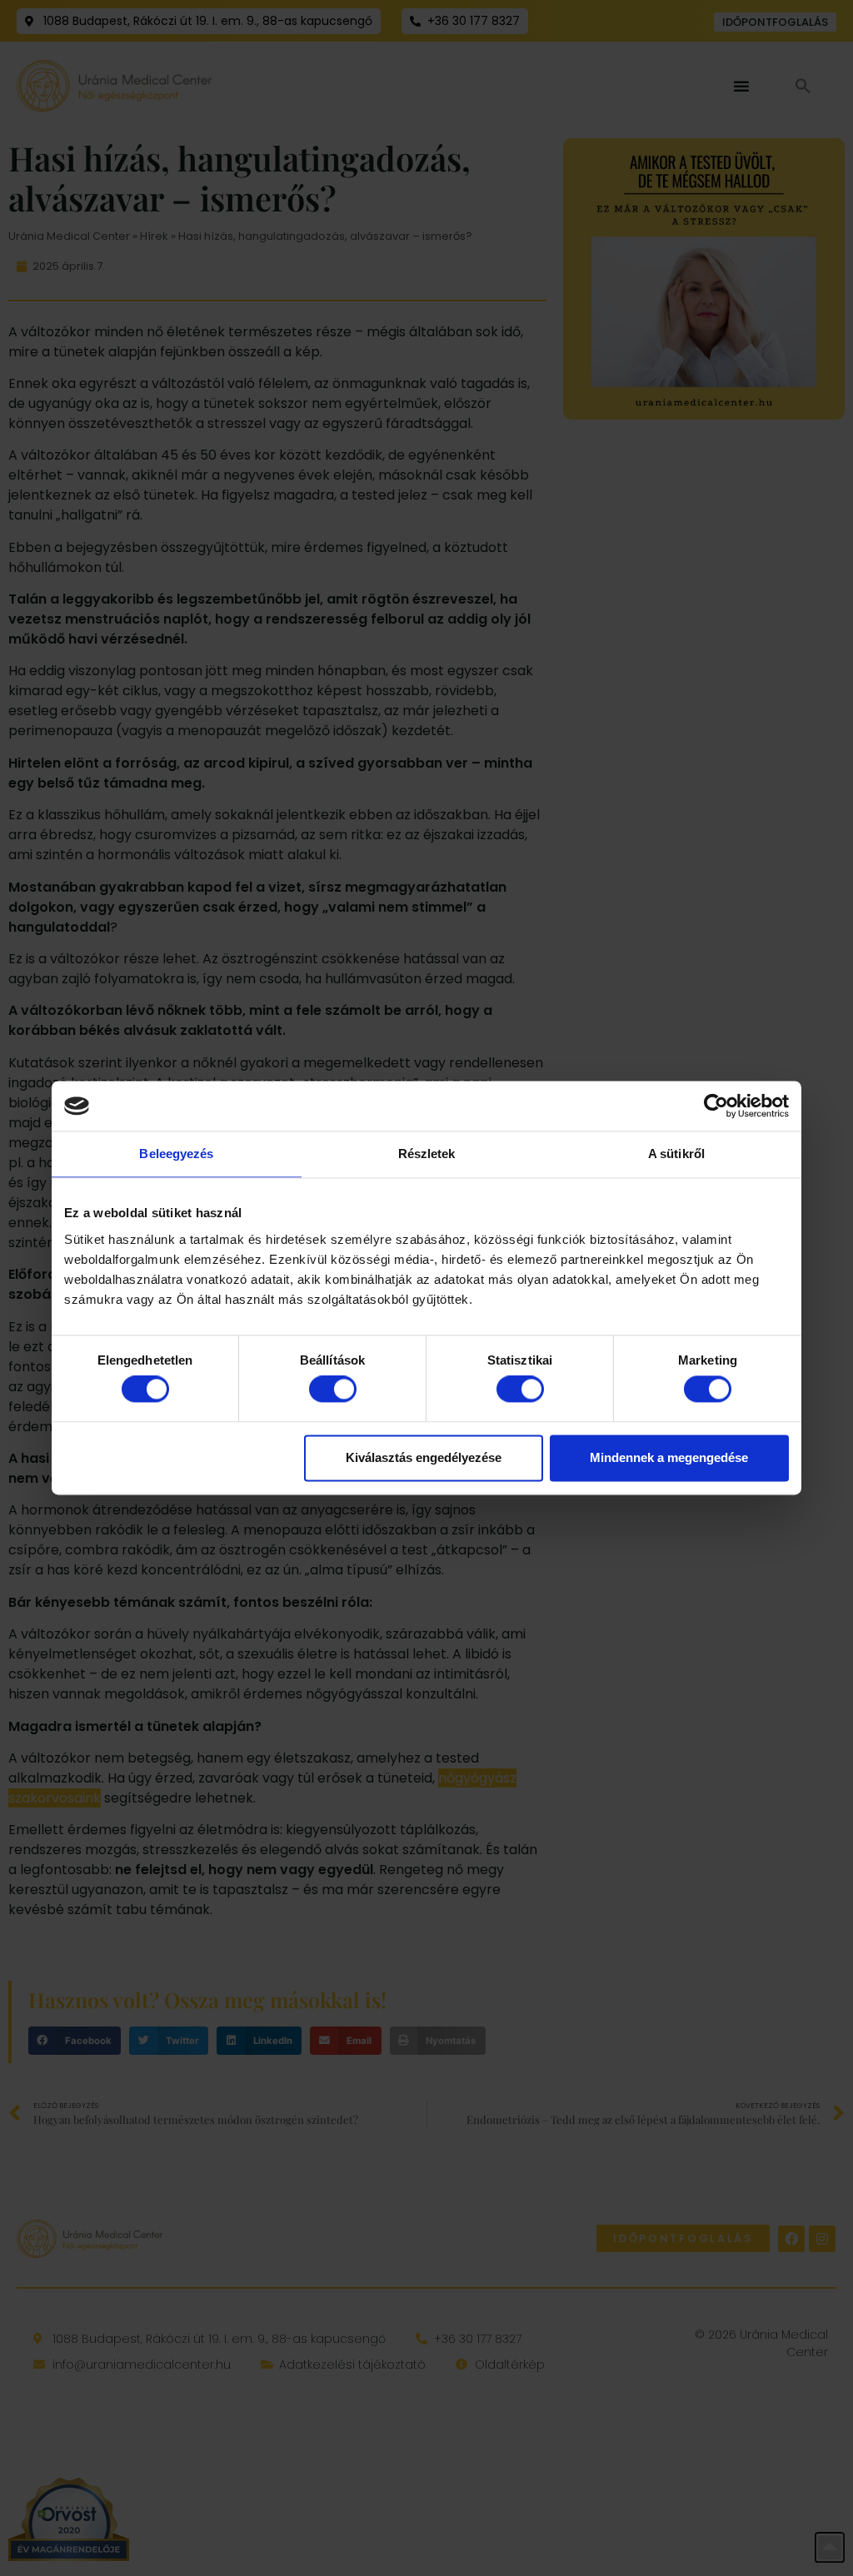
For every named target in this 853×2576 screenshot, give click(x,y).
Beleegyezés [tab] (176, 1154)
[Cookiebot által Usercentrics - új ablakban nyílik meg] (716, 1106)
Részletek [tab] (427, 1154)
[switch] (333, 1390)
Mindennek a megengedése (669, 1457)
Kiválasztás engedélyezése (424, 1457)
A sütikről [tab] (676, 1154)
